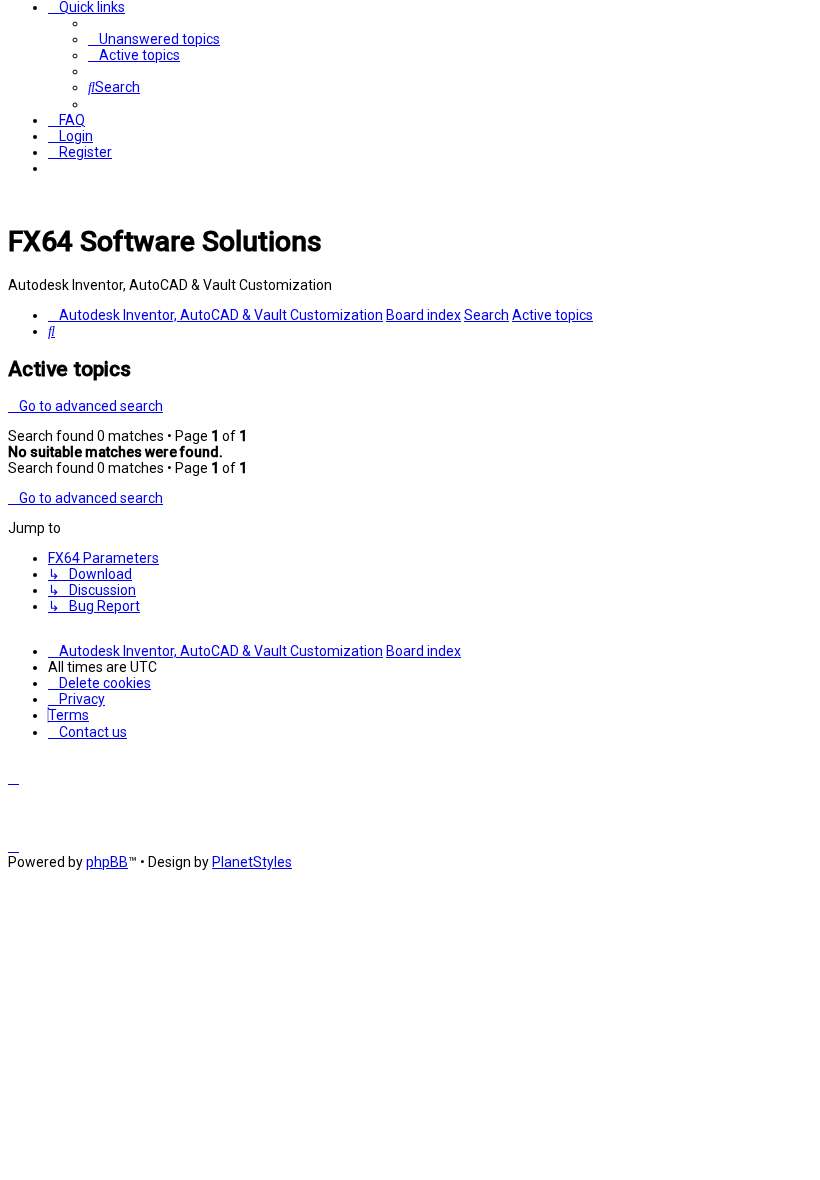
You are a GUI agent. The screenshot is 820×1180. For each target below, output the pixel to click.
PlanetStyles (252, 862)
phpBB (107, 862)
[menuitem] (154, 39)
